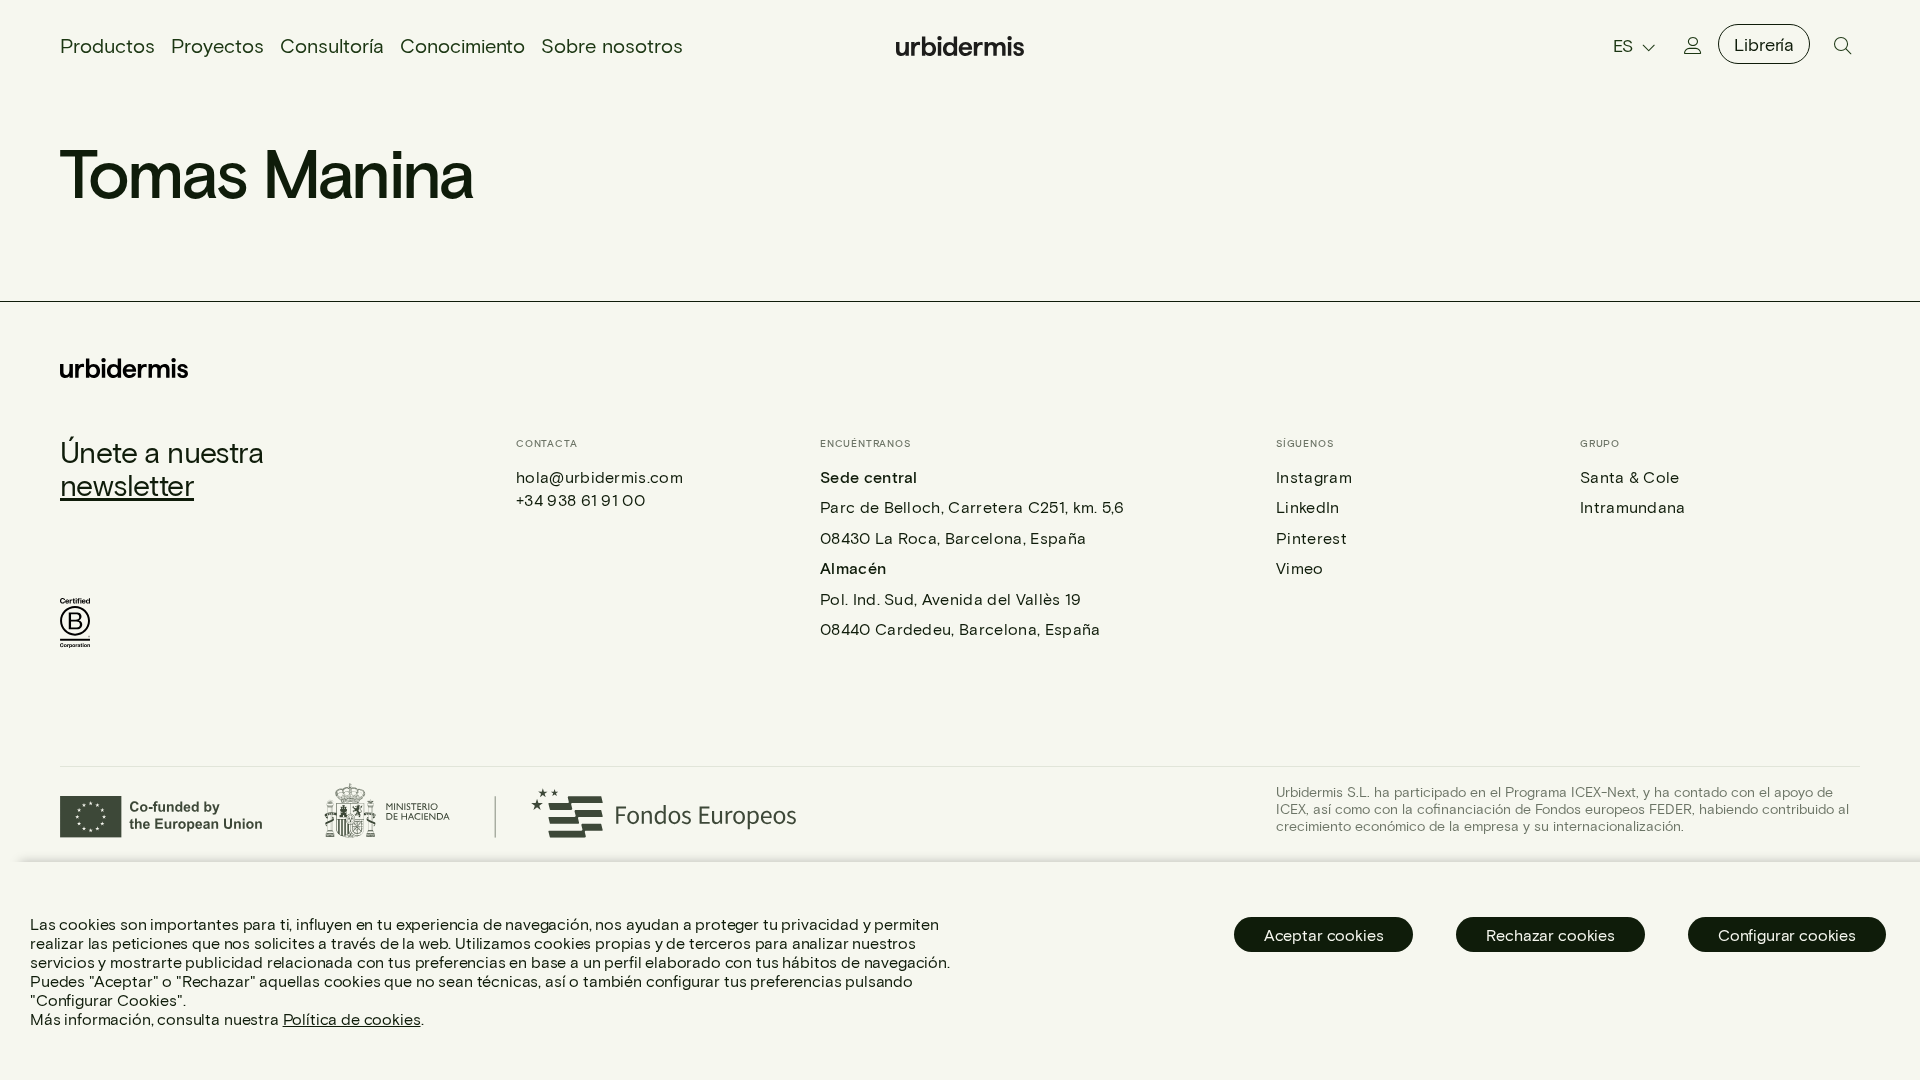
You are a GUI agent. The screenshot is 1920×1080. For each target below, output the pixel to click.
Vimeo (1300, 567)
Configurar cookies (1787, 934)
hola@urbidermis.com (599, 476)
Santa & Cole (1630, 476)
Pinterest (1311, 537)
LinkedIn (1308, 506)
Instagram (1314, 476)
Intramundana (1633, 506)
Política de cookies (352, 1018)
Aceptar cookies (1324, 934)
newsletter (127, 484)
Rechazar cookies (1550, 934)
